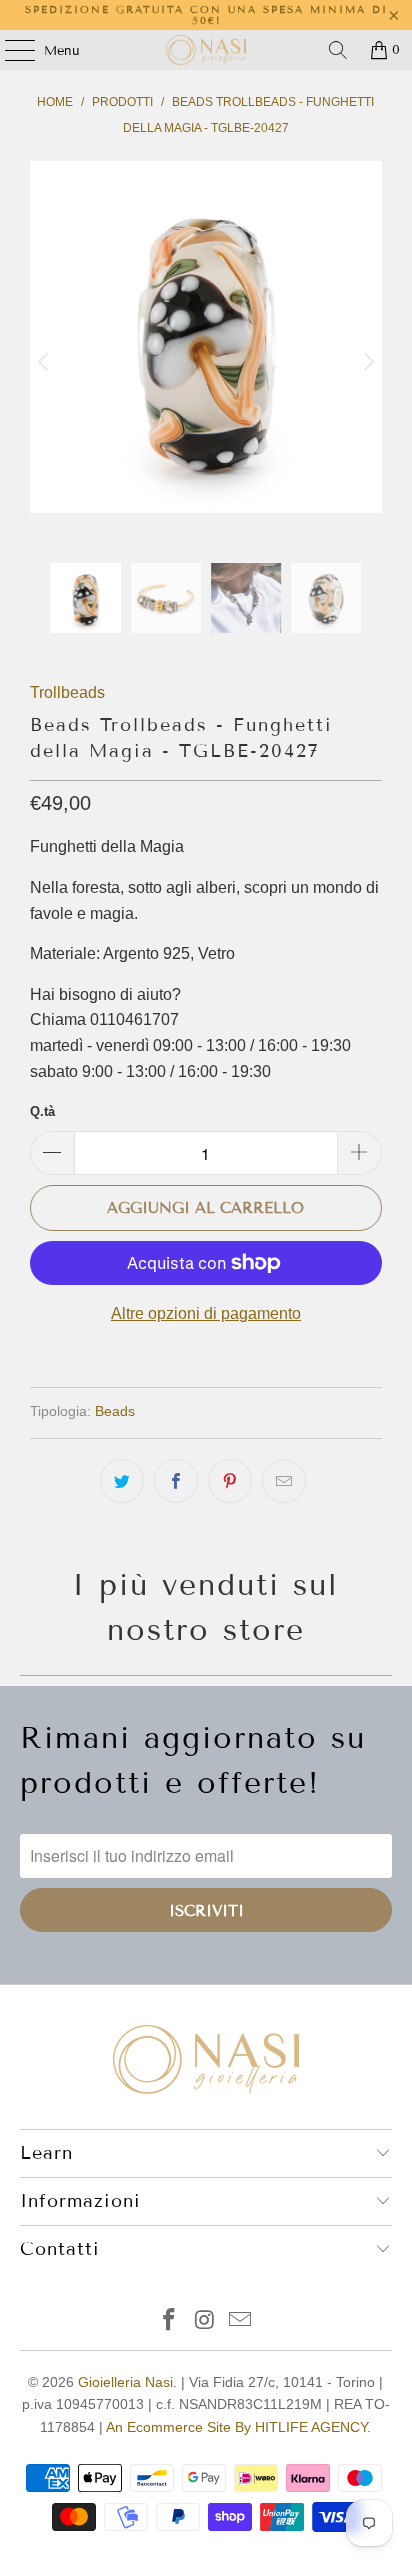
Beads (115, 1411)
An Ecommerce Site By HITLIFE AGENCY (236, 2427)
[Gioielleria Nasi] (206, 50)
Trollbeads (67, 692)
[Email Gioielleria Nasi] (241, 2321)
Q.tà (42, 1111)
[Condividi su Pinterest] (230, 1481)
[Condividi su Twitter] (122, 1481)
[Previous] (45, 361)
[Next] (367, 361)
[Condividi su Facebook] (176, 1481)
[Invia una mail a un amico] (284, 1481)
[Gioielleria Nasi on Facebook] (169, 2321)
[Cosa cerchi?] (338, 50)
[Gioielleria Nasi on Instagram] (205, 2321)
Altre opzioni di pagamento (206, 1313)
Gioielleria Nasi (125, 2382)
